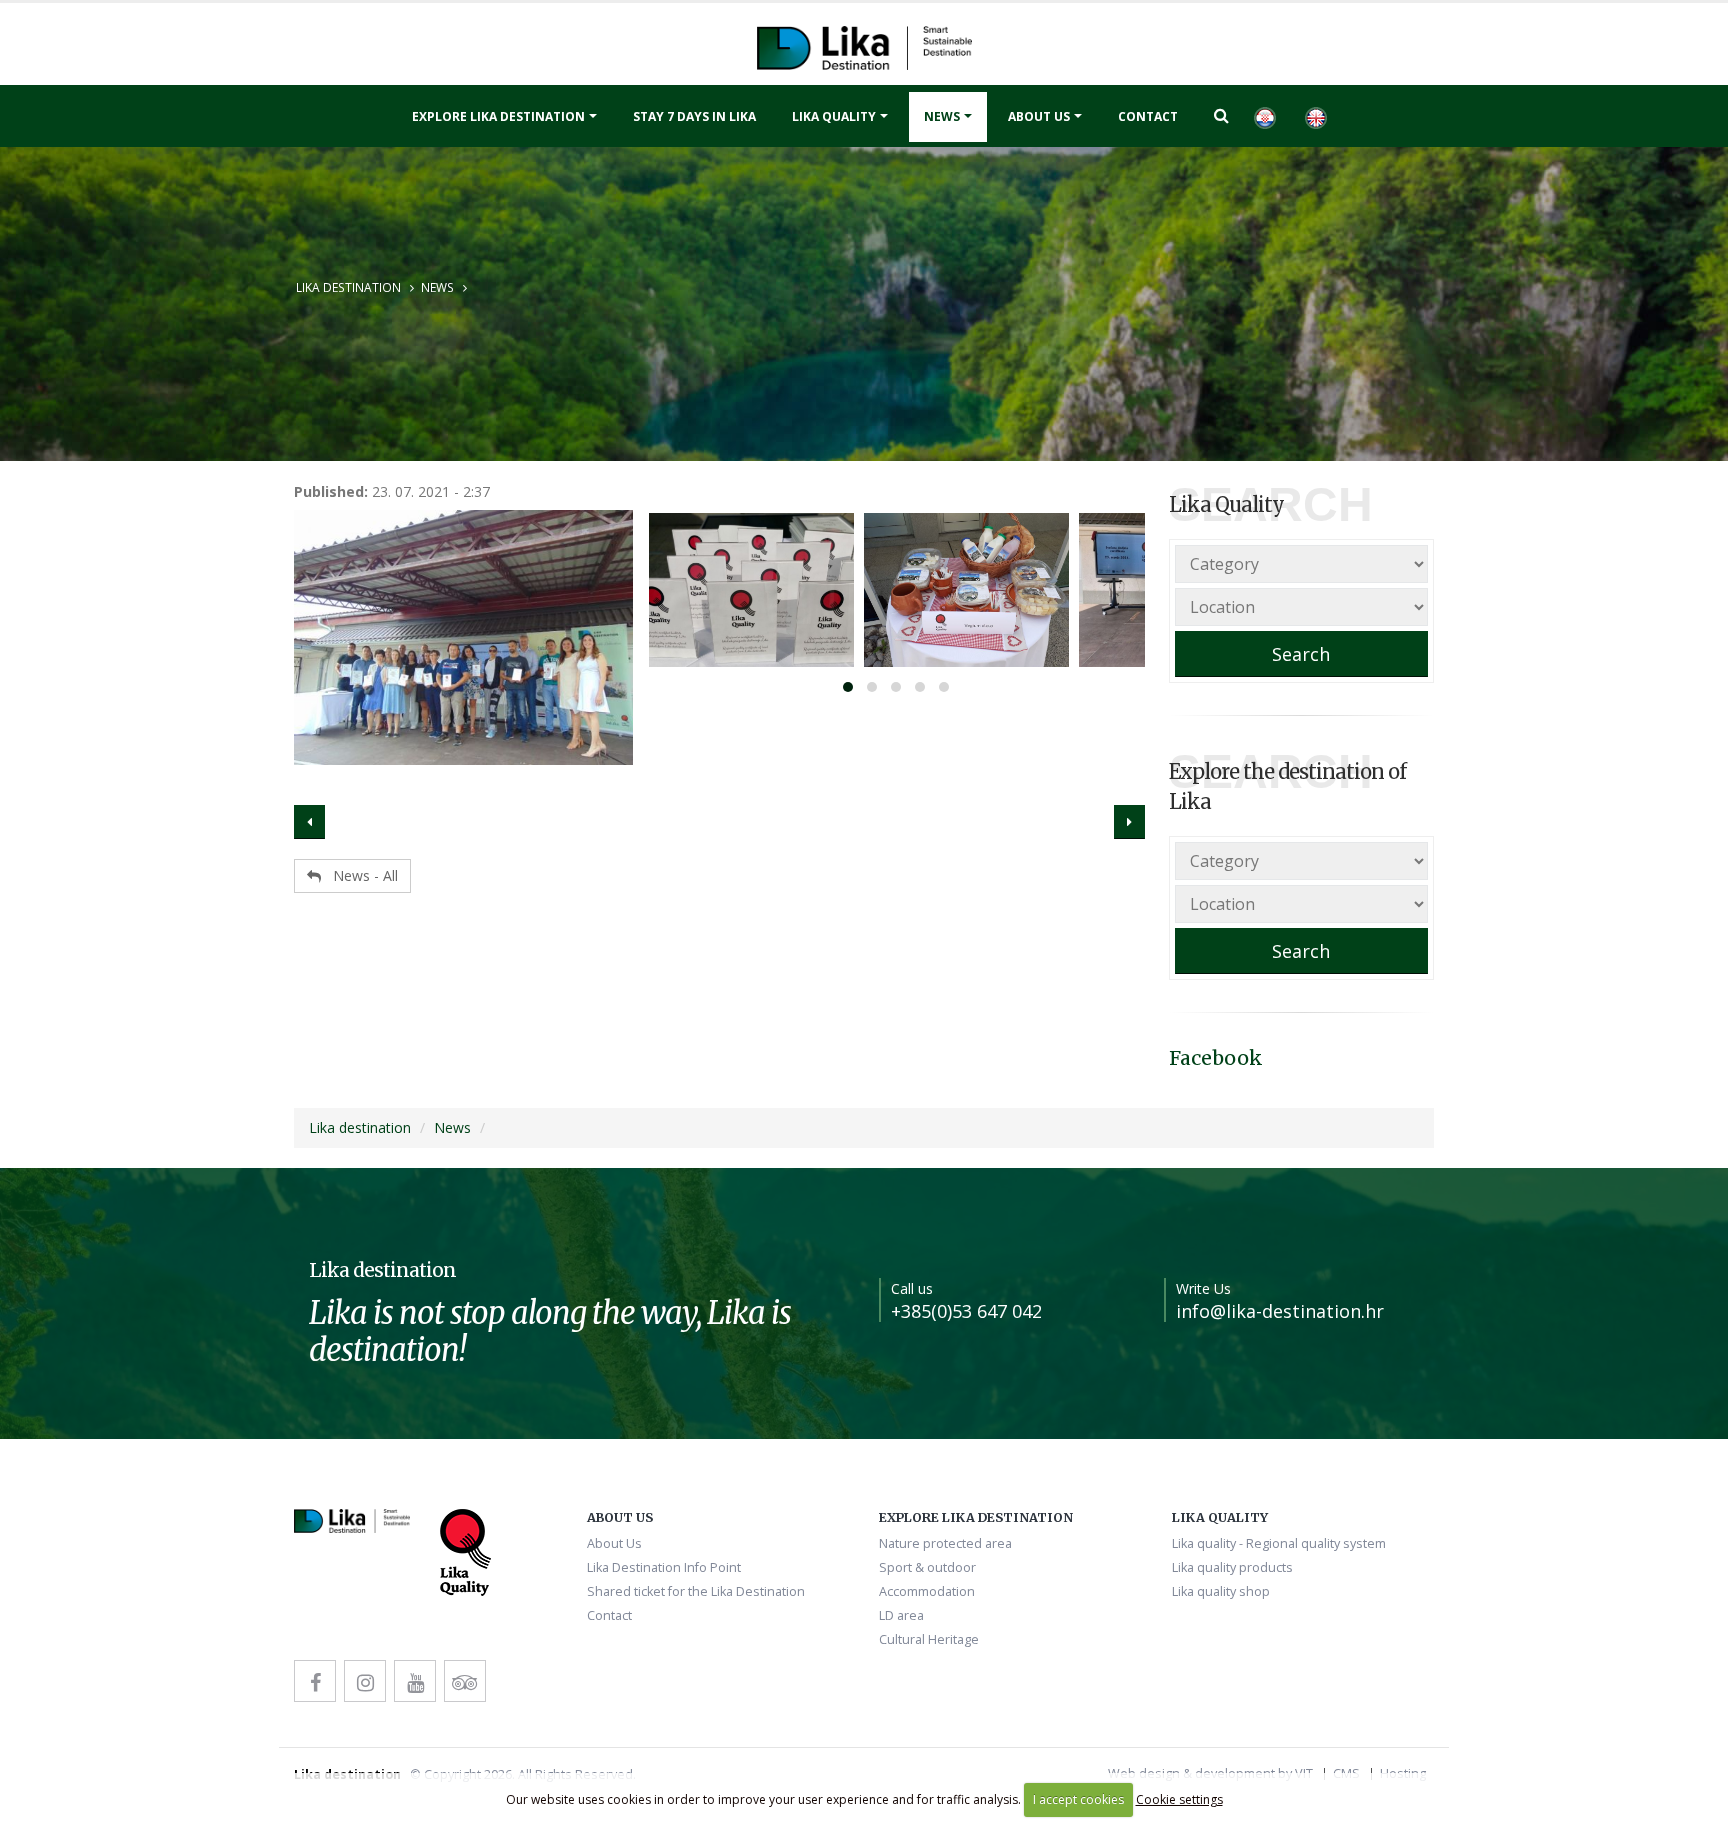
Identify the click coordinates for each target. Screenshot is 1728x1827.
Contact (1148, 116)
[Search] (1221, 115)
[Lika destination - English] (1264, 116)
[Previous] (309, 822)
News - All (359, 875)
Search (1301, 654)
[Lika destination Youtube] (415, 1681)
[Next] (1129, 822)
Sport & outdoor (927, 1567)
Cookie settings (1179, 1799)
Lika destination (348, 287)
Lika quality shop (1221, 1591)
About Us (1039, 116)
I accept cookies (1078, 1799)
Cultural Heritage (929, 1639)
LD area (901, 1615)
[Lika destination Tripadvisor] (465, 1681)
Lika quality (834, 116)
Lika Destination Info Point (664, 1567)
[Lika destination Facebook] (315, 1681)
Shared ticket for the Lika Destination (696, 1591)
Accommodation (927, 1591)
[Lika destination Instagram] (365, 1681)
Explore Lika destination (498, 116)
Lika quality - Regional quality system (1279, 1543)
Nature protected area (945, 1543)
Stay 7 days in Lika (694, 116)
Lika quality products (1232, 1567)
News (942, 116)
